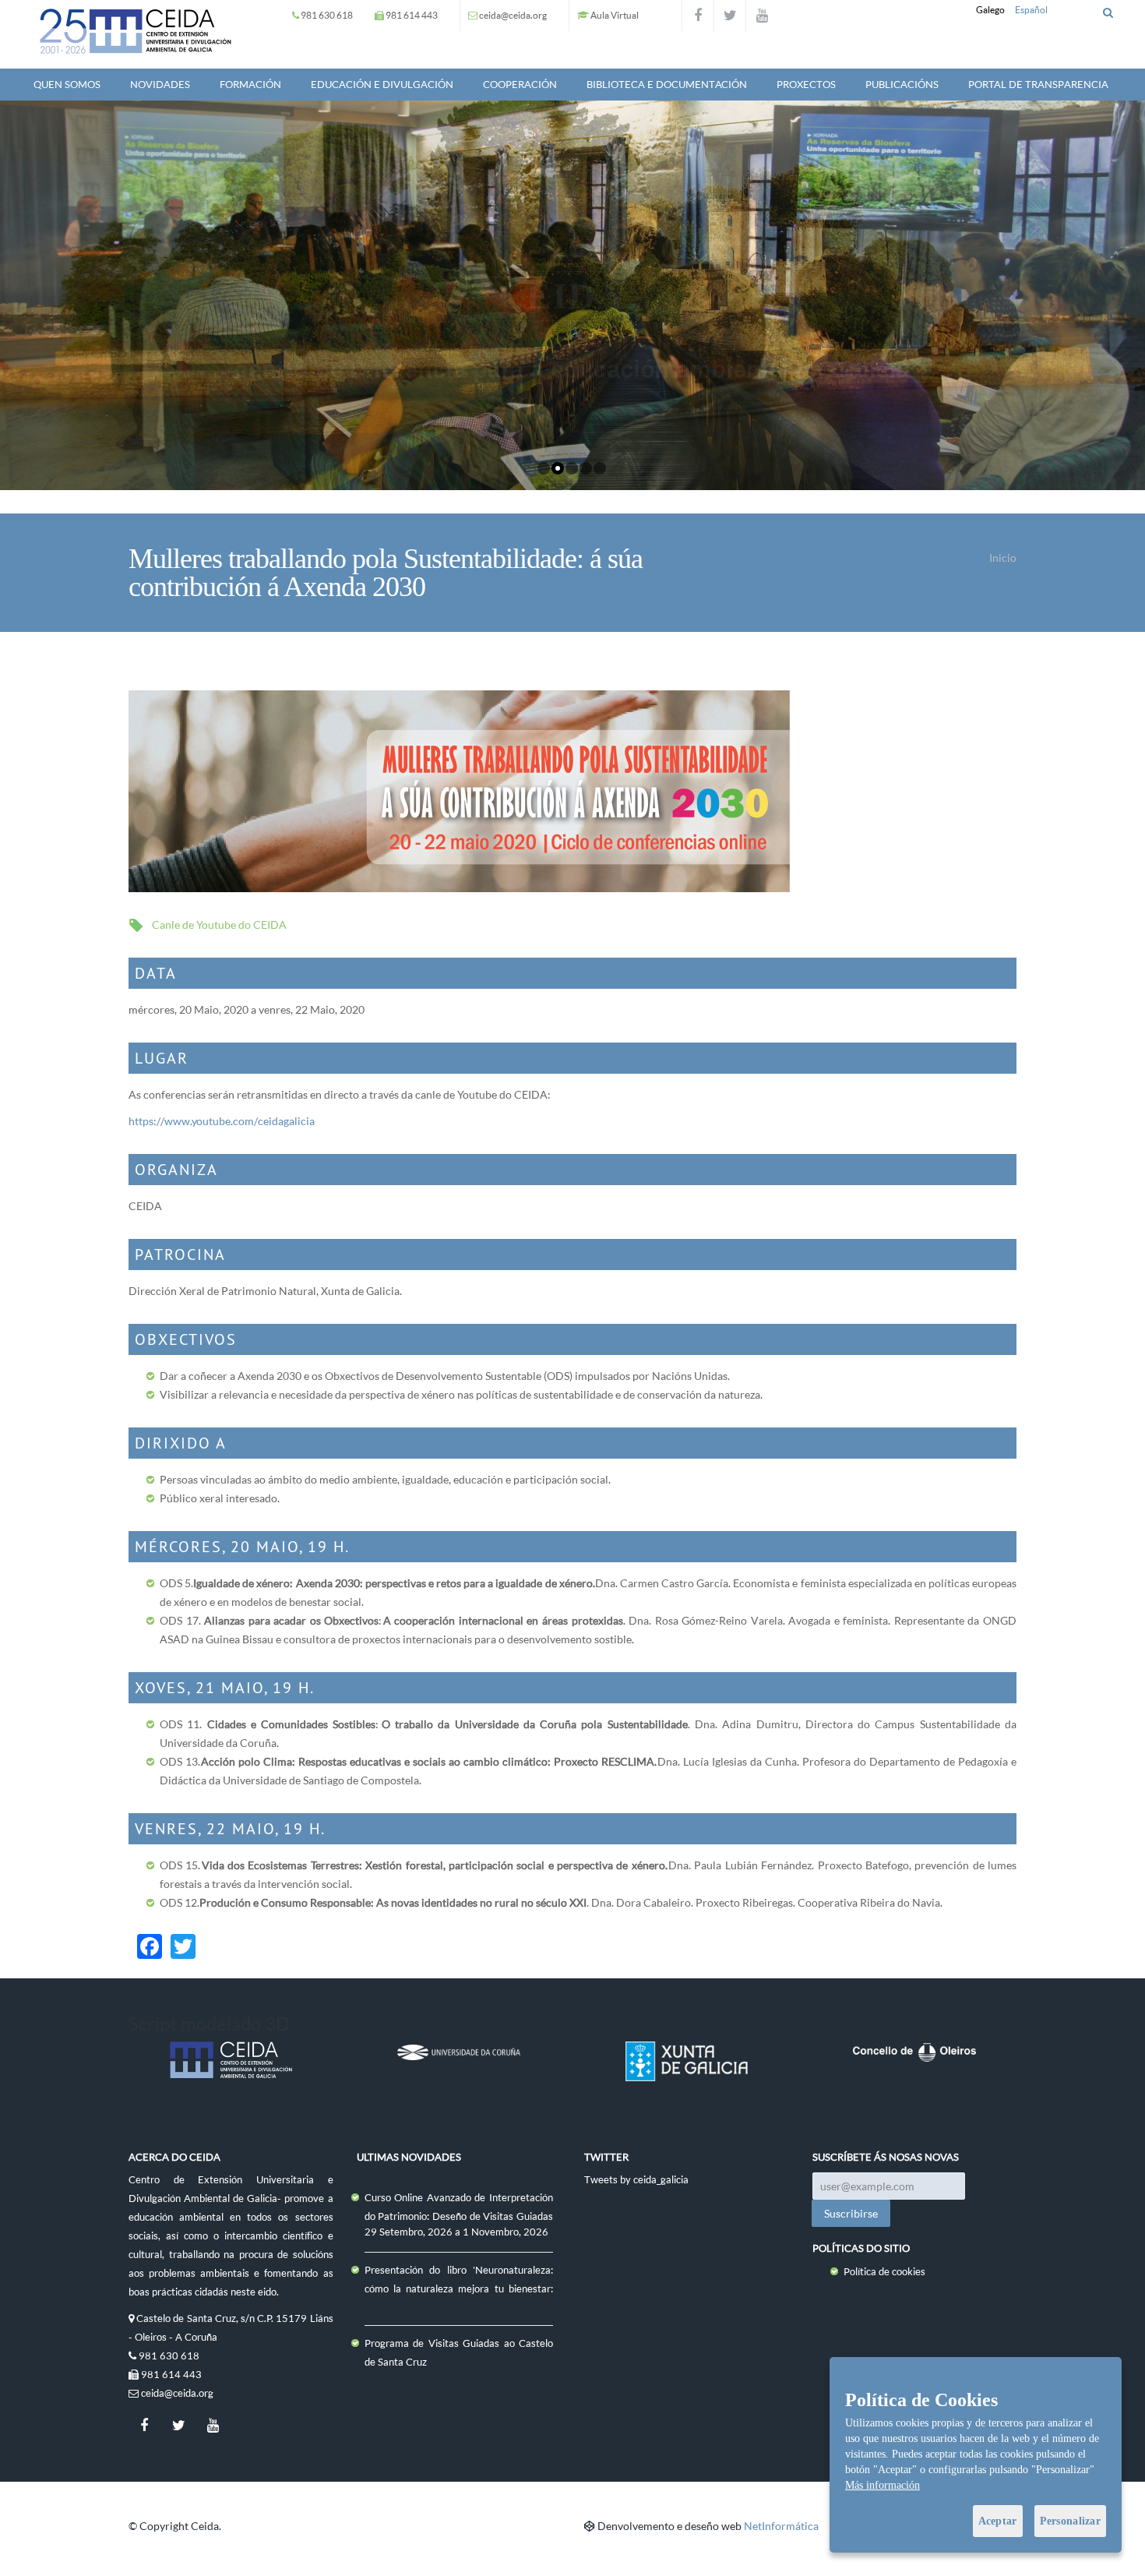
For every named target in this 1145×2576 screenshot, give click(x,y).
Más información (883, 2485)
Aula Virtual (615, 15)
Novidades (160, 84)
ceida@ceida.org (513, 15)
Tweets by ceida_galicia (636, 2179)
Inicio (1003, 558)
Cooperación (520, 84)
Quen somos (67, 84)
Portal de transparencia (1038, 84)
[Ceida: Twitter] (730, 16)
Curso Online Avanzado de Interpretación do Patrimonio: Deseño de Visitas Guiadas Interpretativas (459, 2216)
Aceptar (998, 2521)
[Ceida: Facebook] (698, 16)
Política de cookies (884, 2271)
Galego (990, 10)
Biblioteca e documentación (667, 84)
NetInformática (781, 2526)
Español (1031, 10)
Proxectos (806, 84)
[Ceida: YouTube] (762, 16)
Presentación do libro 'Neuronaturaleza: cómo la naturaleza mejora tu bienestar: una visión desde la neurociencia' (459, 2288)
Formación (250, 84)
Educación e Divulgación (382, 84)
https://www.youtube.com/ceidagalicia (222, 1121)
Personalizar (1070, 2521)
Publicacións (902, 84)
